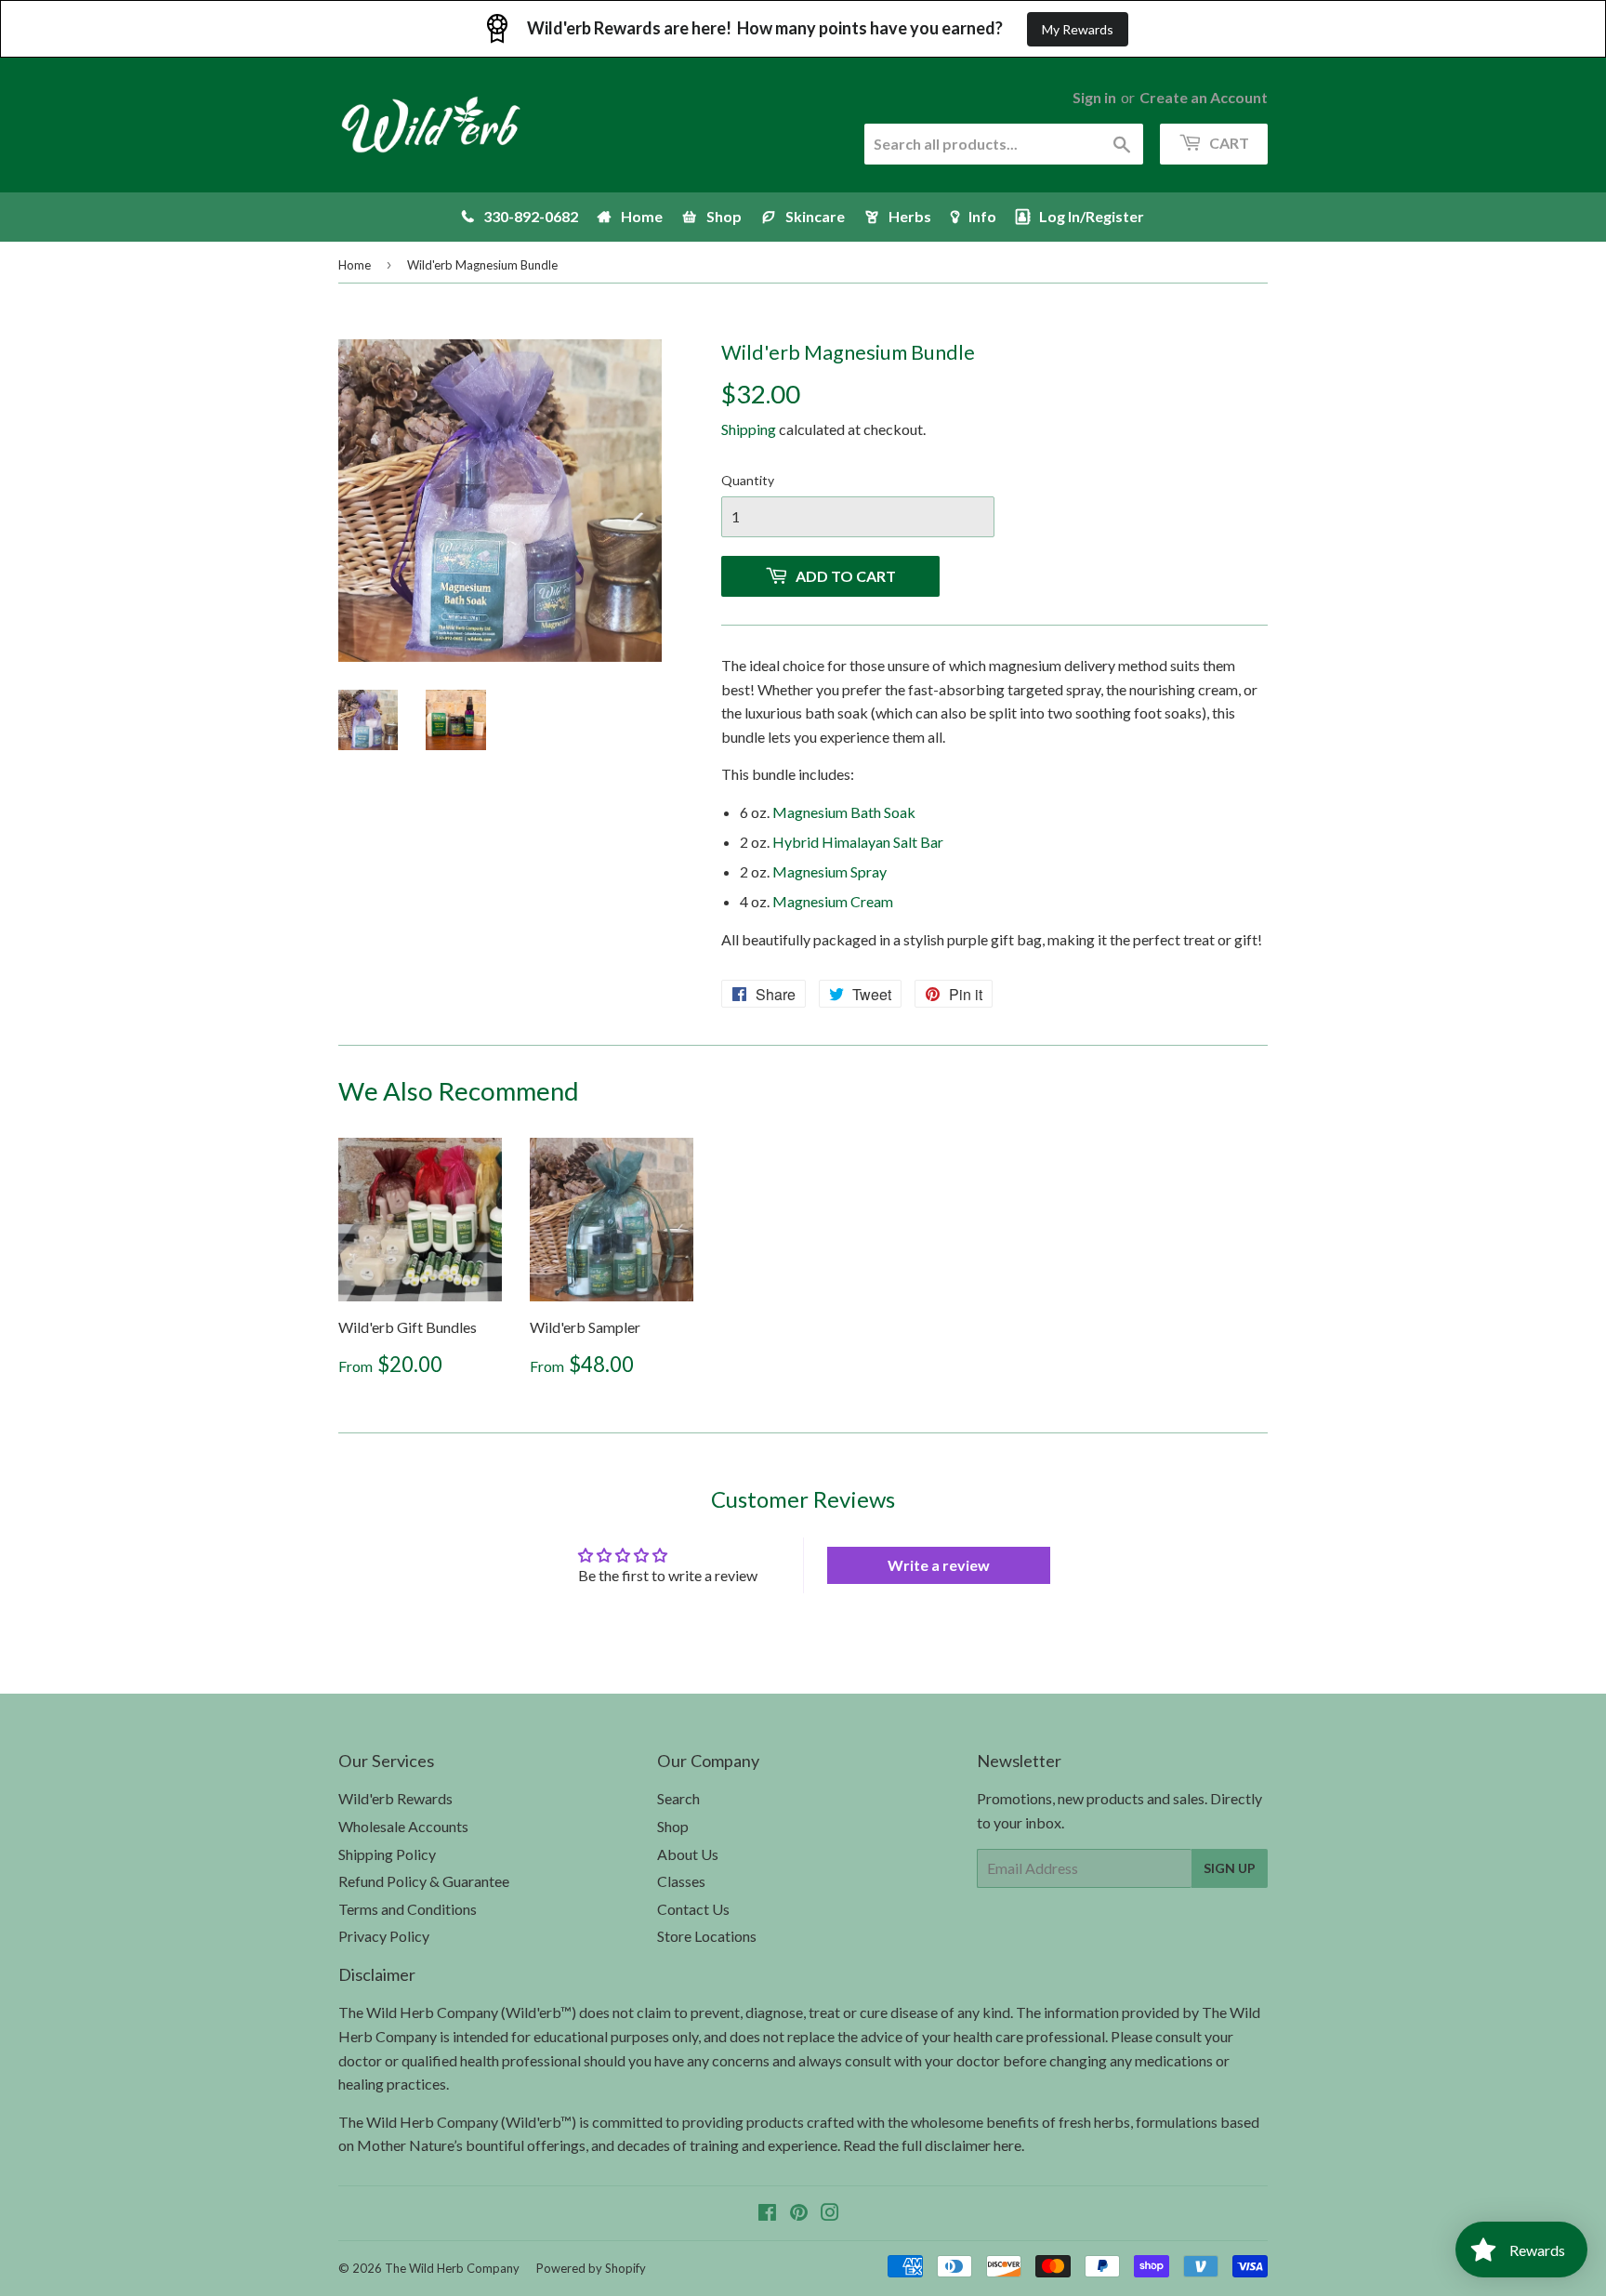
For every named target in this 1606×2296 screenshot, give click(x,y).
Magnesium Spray (829, 871)
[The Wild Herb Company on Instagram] (830, 2214)
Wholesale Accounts (403, 1826)
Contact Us (693, 1909)
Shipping (749, 429)
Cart (1228, 143)
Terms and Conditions (408, 1909)
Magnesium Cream (833, 901)
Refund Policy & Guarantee (424, 1881)
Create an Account (1204, 97)
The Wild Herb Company (452, 2268)
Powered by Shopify (591, 2268)
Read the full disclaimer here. (934, 2145)
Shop (673, 1826)
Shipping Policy (387, 1854)
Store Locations (707, 1936)
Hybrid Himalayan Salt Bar (858, 842)
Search (678, 1798)
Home (355, 265)
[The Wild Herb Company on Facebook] (767, 2214)
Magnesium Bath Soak (844, 812)
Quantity (748, 480)
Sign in (1094, 97)
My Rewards (1078, 29)
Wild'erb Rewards (395, 1798)
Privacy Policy (384, 1936)
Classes (681, 1881)
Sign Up (1230, 1868)
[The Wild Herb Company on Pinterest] (799, 2214)
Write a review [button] (939, 1565)
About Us (688, 1854)
